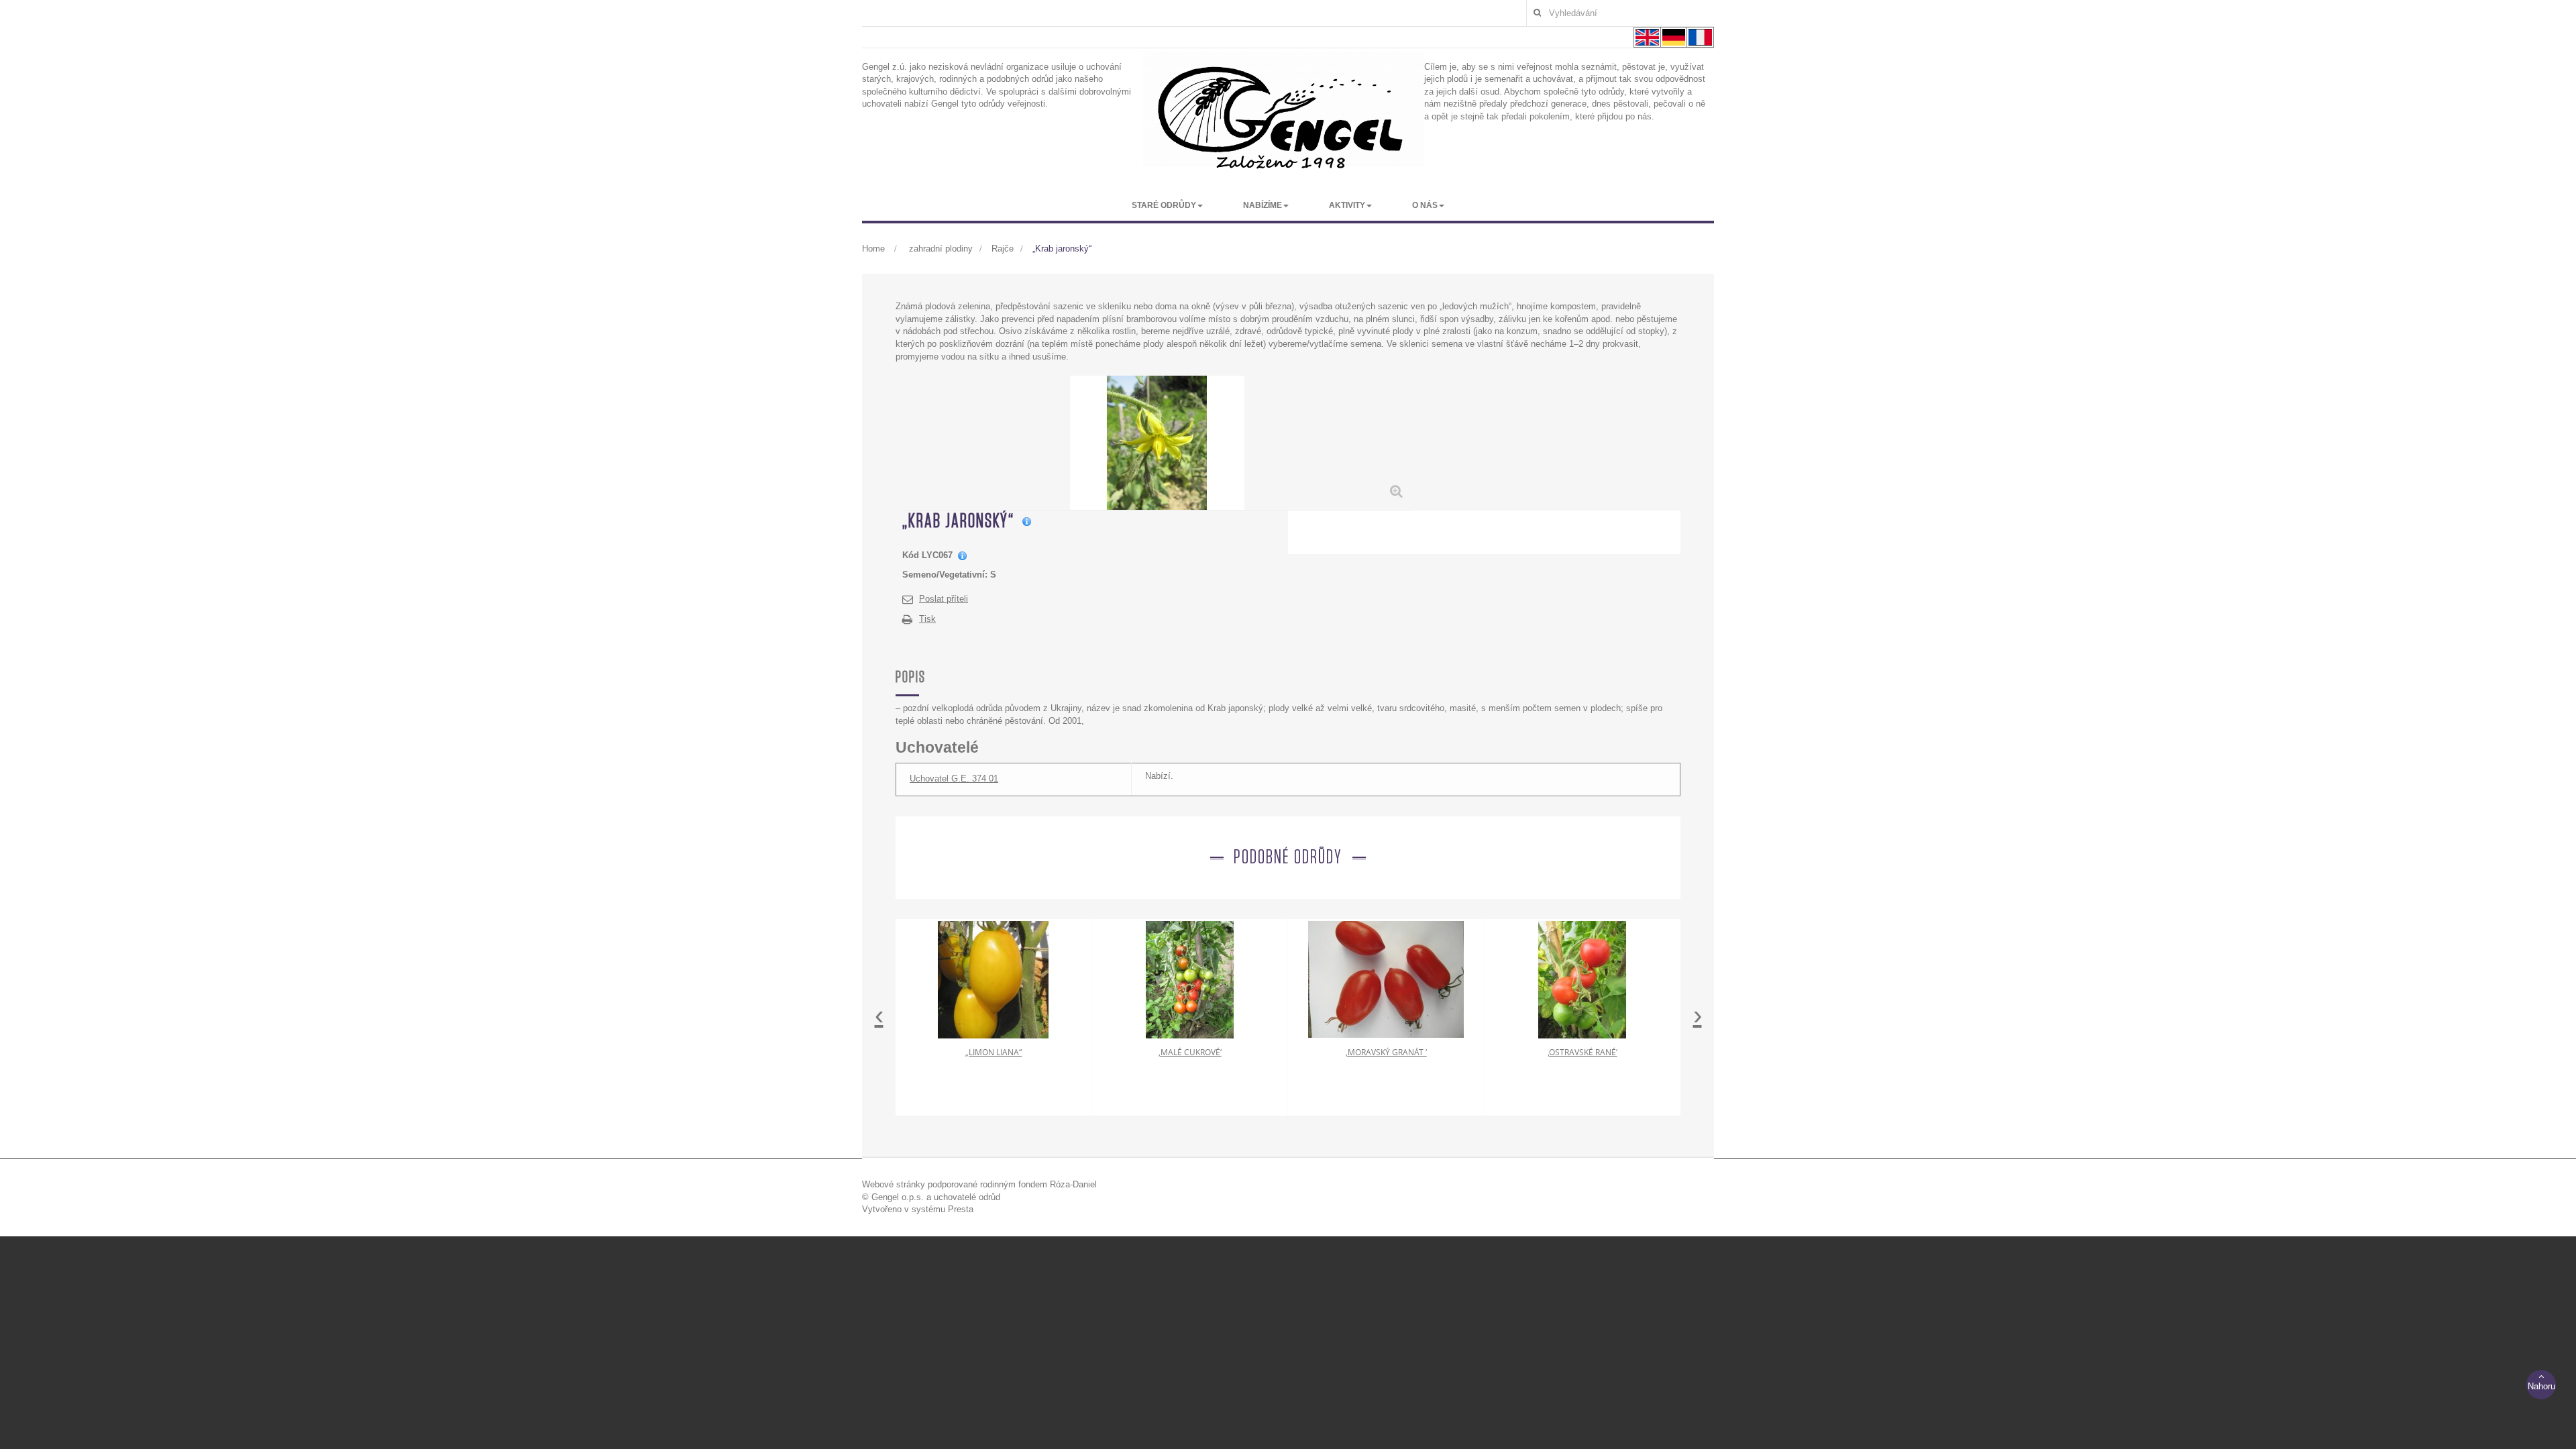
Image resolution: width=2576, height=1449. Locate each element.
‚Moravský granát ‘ (1386, 1052)
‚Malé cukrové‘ (1190, 1052)
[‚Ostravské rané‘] (1582, 979)
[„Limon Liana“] (994, 979)
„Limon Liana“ (994, 1052)
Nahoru (2541, 1386)
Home (873, 249)
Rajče (1003, 249)
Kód (911, 555)
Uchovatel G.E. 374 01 (954, 779)
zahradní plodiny (941, 249)
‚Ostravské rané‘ (1582, 1052)
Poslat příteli (944, 599)
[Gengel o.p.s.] (1284, 117)
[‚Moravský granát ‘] (1386, 979)
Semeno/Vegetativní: (945, 575)
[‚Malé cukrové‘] (1190, 979)
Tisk (927, 619)
